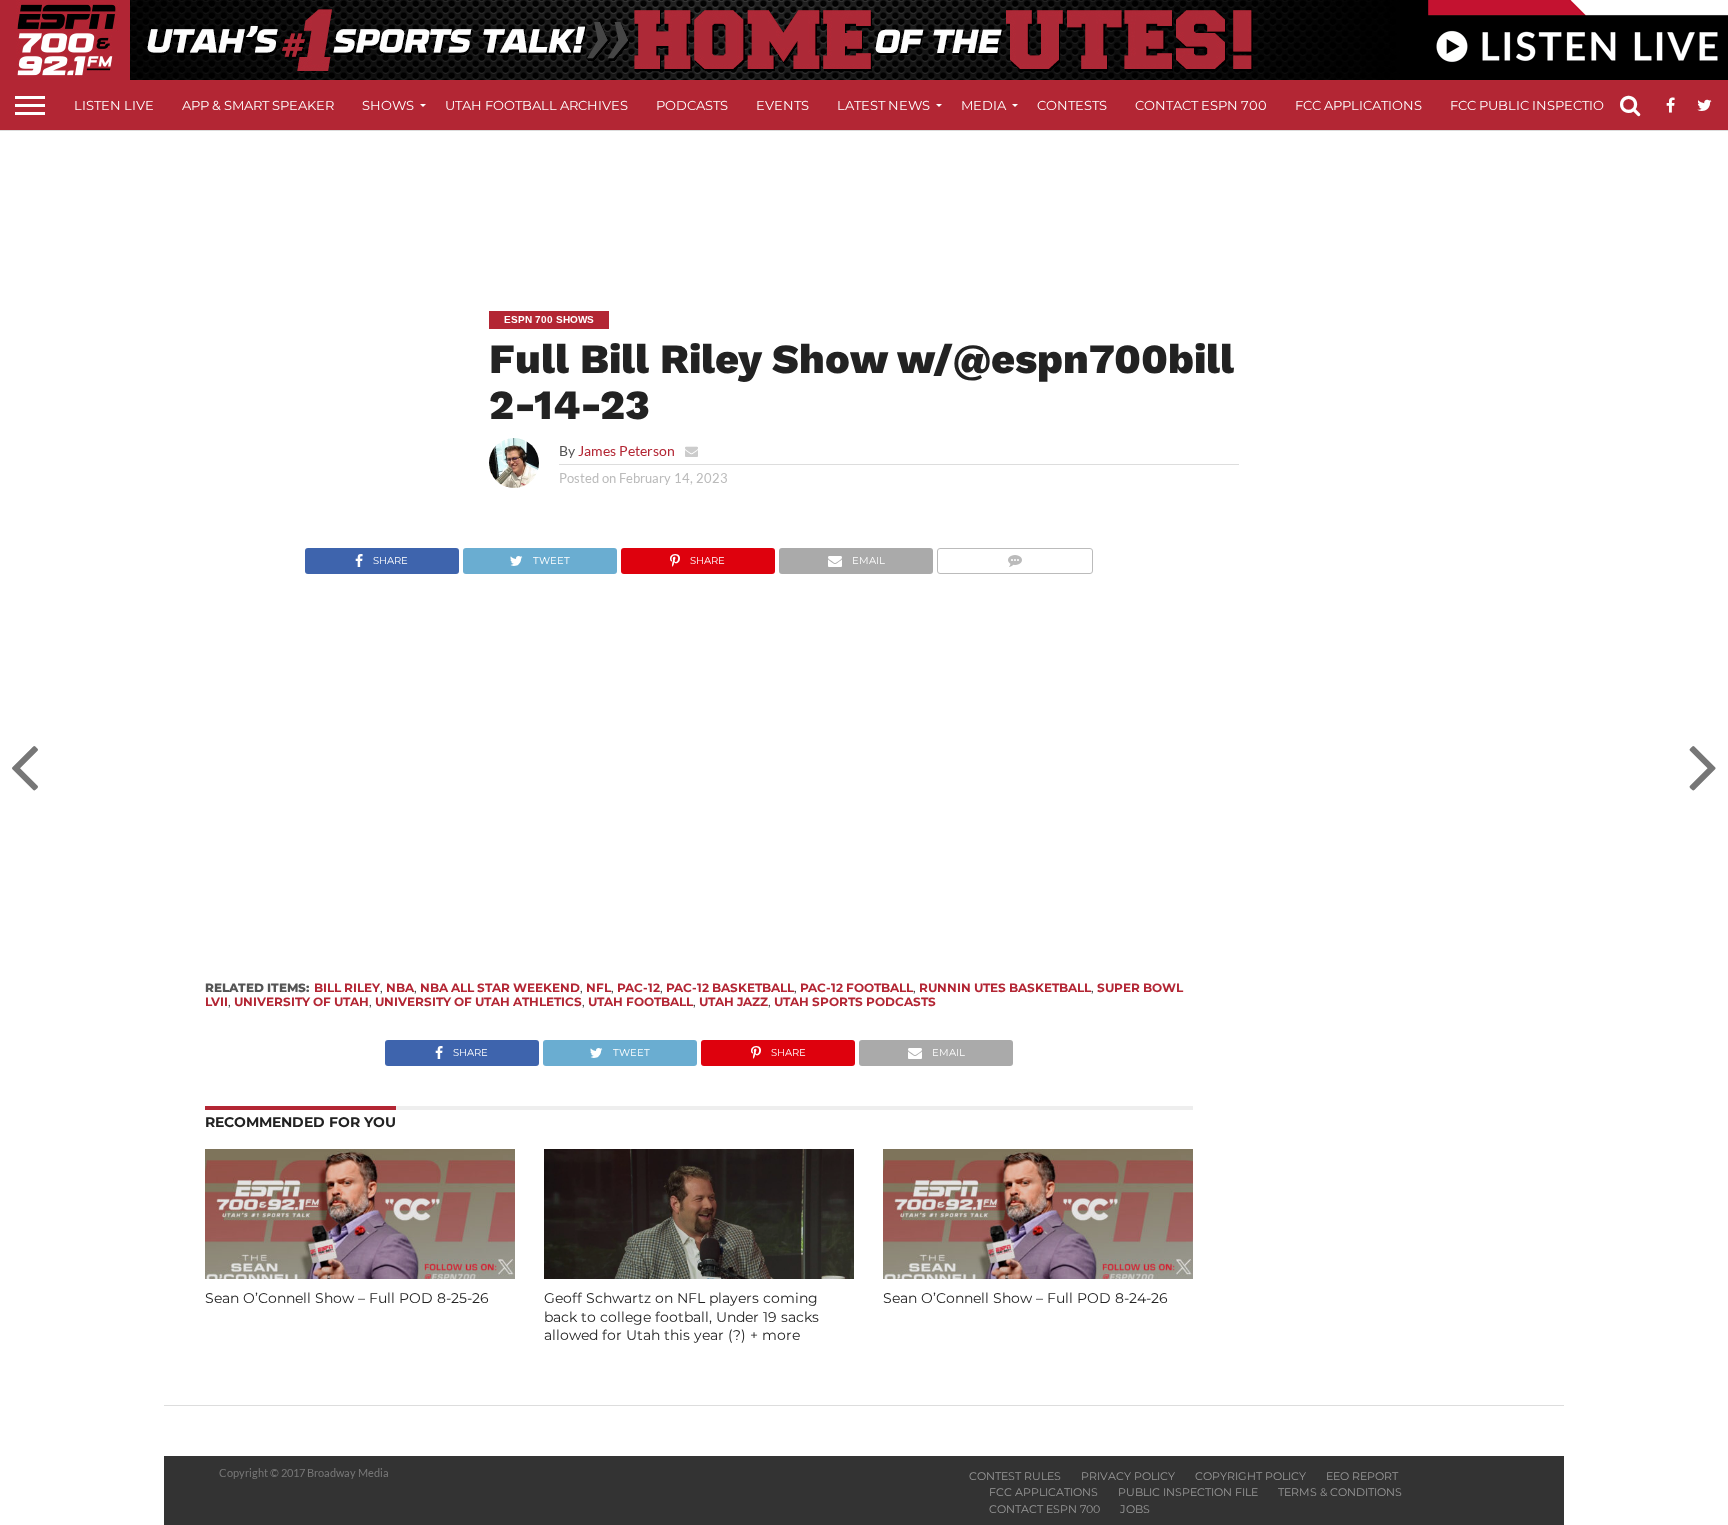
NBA (400, 987)
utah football (640, 1001)
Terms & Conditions (1340, 1492)
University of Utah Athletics (478, 1001)
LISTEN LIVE (114, 105)
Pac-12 (638, 987)
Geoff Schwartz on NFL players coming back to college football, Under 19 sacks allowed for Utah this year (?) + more (681, 1316)
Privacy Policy (1128, 1476)
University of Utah (301, 1001)
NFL (598, 987)
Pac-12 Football (856, 987)
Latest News (883, 105)
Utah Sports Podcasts (855, 1001)
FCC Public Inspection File (1548, 105)
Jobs (1135, 1509)
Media (983, 105)
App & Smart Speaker (258, 105)
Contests (1072, 105)
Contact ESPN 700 (1201, 105)
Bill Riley (347, 987)
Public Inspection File (1188, 1492)
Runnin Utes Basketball (1005, 987)
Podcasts (692, 105)
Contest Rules (1015, 1476)
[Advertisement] (864, 206)
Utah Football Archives (536, 105)
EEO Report (1362, 1476)
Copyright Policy (1250, 1476)
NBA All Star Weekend (500, 987)
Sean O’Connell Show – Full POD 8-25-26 (347, 1298)
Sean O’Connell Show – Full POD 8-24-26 (1025, 1298)
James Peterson (626, 450)
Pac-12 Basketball (730, 987)
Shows (388, 105)
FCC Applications (1358, 105)
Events (782, 105)
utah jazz (733, 1001)
